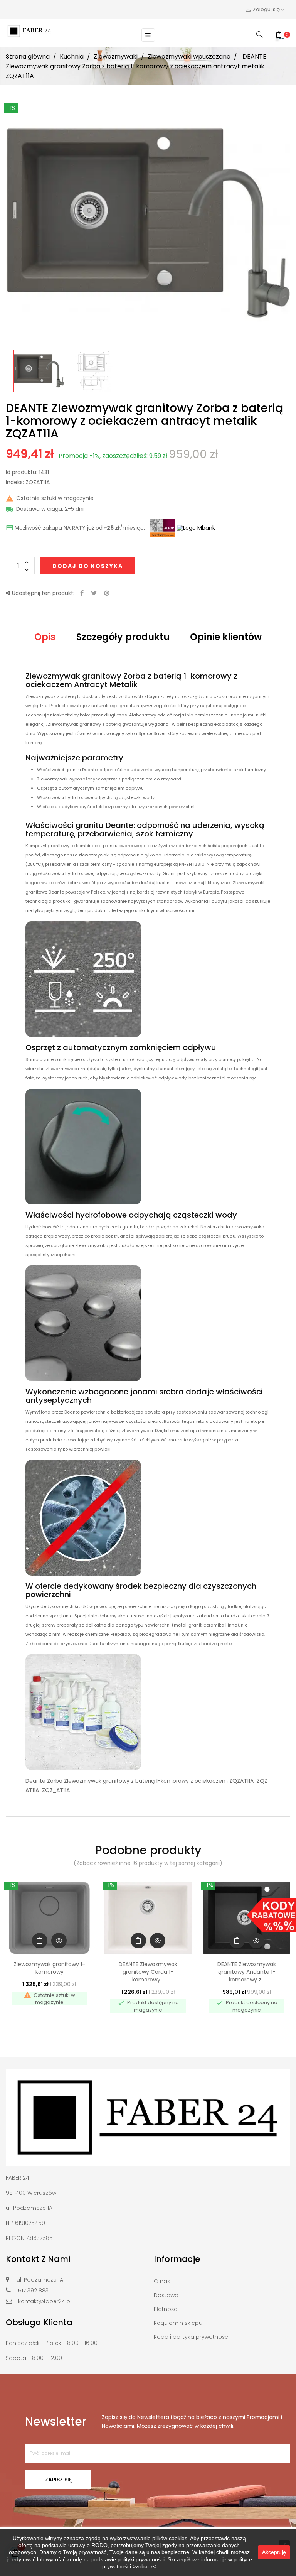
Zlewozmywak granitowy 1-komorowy (49, 1968)
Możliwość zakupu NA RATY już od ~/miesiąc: (75, 528)
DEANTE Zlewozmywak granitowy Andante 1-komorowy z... (247, 1972)
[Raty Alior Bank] (162, 528)
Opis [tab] (45, 637)
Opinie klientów (226, 637)
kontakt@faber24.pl (45, 2301)
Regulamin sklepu (178, 2323)
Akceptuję (274, 2552)
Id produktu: (22, 473)
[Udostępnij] (82, 594)
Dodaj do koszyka (88, 566)
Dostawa (166, 2295)
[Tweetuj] (94, 594)
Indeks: (15, 483)
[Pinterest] (107, 594)
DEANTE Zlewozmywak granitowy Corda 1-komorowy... (148, 1972)
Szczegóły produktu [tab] (123, 637)
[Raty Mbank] (196, 528)
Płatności (166, 2309)
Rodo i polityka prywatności (192, 2337)
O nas (162, 2281)
